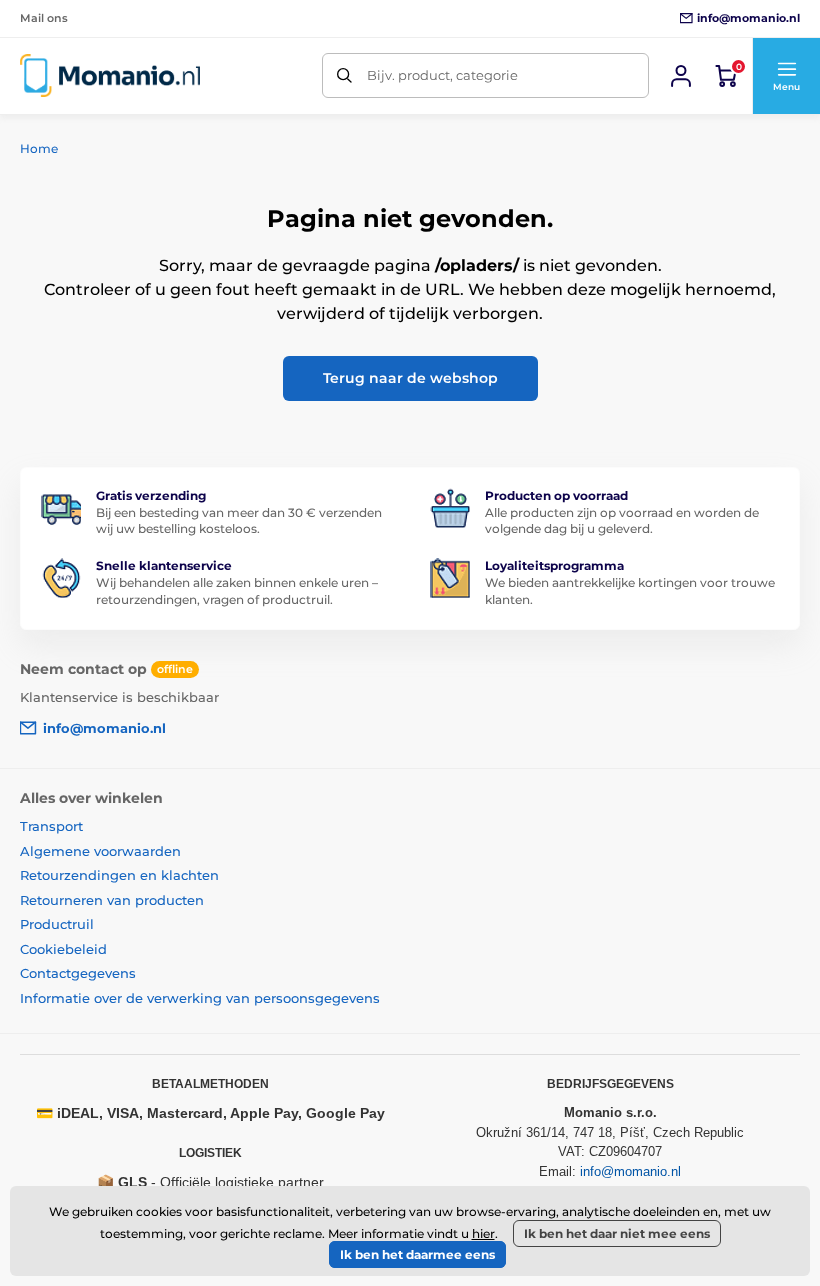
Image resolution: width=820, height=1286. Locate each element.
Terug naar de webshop (410, 378)
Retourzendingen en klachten (119, 875)
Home (39, 148)
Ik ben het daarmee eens (417, 1254)
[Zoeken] (344, 75)
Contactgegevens (78, 973)
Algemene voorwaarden (100, 851)
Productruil (57, 924)
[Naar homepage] (110, 75)
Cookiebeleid (63, 949)
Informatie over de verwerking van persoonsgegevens (200, 998)
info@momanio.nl (630, 1171)
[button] (786, 76)
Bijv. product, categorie (442, 75)
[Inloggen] (681, 76)
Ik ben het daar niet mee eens (617, 1233)
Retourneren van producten (112, 900)
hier (483, 1233)
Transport (51, 826)
